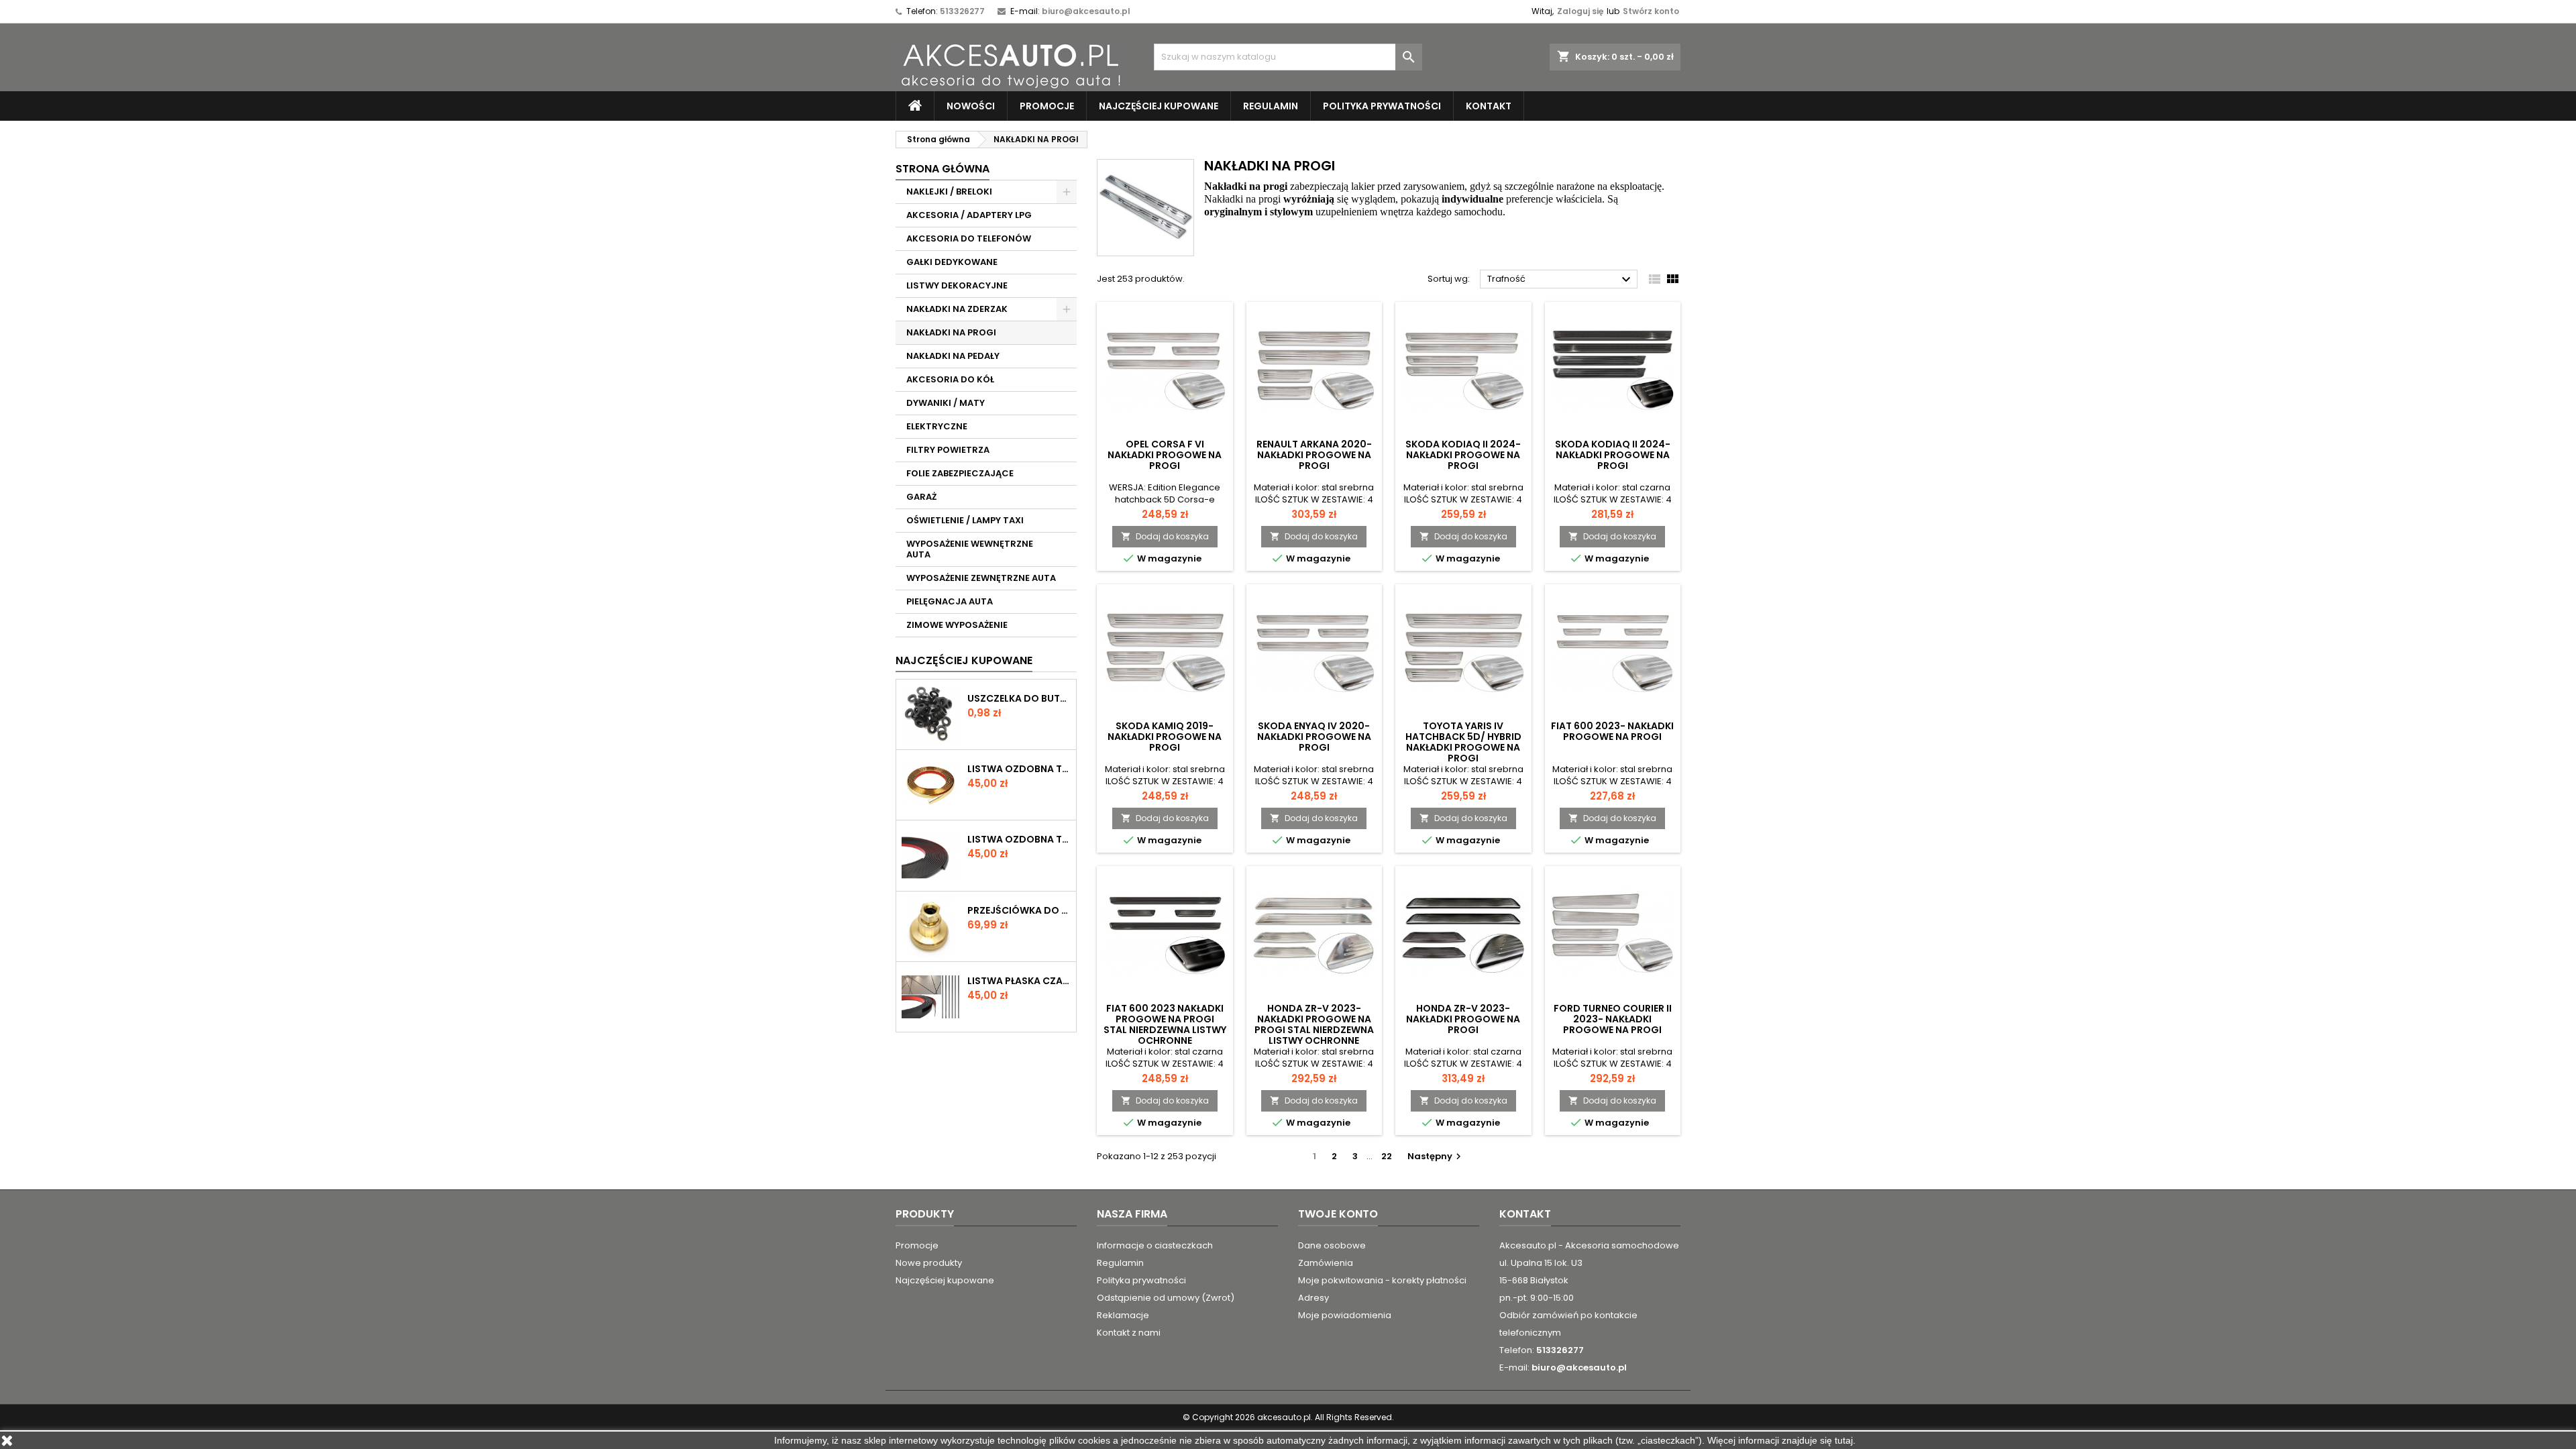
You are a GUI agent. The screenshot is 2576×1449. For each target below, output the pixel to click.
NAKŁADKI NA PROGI (951, 332)
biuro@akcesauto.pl (1086, 11)
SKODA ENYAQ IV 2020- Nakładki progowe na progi (1314, 737)
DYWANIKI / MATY (946, 403)
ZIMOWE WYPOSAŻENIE (957, 625)
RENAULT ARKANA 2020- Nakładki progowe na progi (1314, 455)
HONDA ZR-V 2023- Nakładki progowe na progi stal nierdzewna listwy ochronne (1314, 1024)
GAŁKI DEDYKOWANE (952, 262)
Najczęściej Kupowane (964, 660)
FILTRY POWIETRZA (948, 450)
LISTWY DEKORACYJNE (957, 285)
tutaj (1844, 1440)
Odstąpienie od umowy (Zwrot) (1166, 1298)
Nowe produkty (929, 1263)
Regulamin (1271, 106)
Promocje (1047, 106)
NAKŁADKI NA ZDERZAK (957, 309)
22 (1387, 1156)
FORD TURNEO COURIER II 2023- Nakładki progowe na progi (1613, 1019)
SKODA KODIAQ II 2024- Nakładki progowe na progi (1463, 455)
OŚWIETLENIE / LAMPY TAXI (965, 520)
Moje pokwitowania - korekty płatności (1382, 1280)
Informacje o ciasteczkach (1155, 1245)
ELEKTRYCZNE (937, 426)
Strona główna (943, 169)
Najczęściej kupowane (1159, 106)
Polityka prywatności (1382, 106)
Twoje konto (1338, 1214)
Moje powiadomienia (1345, 1315)
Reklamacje (1123, 1315)
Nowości (971, 106)
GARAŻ (921, 497)
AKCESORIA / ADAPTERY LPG (969, 215)
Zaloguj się (1580, 11)
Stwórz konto (1651, 11)
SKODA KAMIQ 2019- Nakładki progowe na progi (1165, 737)
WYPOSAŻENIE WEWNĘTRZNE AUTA (970, 549)
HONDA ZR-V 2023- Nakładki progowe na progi (1463, 1019)
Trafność (1561, 280)
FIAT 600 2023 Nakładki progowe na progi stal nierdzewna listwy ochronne (1165, 1024)
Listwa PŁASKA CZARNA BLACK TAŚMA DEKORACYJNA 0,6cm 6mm (1019, 981)
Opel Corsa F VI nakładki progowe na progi (1165, 455)
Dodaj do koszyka (1165, 536)
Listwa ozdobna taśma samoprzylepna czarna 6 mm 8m (1019, 839)
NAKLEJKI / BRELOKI (949, 192)
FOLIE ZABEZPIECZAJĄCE (960, 473)
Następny (1436, 1156)
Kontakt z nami (1129, 1333)
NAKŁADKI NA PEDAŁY (953, 356)
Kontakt (1489, 106)
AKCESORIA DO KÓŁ (950, 379)
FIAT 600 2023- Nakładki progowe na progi (1612, 731)
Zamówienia (1326, 1263)
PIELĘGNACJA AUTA (950, 601)
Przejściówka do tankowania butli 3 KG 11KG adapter (1019, 910)
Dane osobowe (1332, 1245)
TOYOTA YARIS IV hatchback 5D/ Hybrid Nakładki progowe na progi (1463, 742)
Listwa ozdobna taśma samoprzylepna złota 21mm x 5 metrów (1019, 769)
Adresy (1313, 1298)
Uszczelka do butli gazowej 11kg (1019, 698)
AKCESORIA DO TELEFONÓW (969, 238)
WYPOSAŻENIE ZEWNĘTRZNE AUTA (981, 578)
